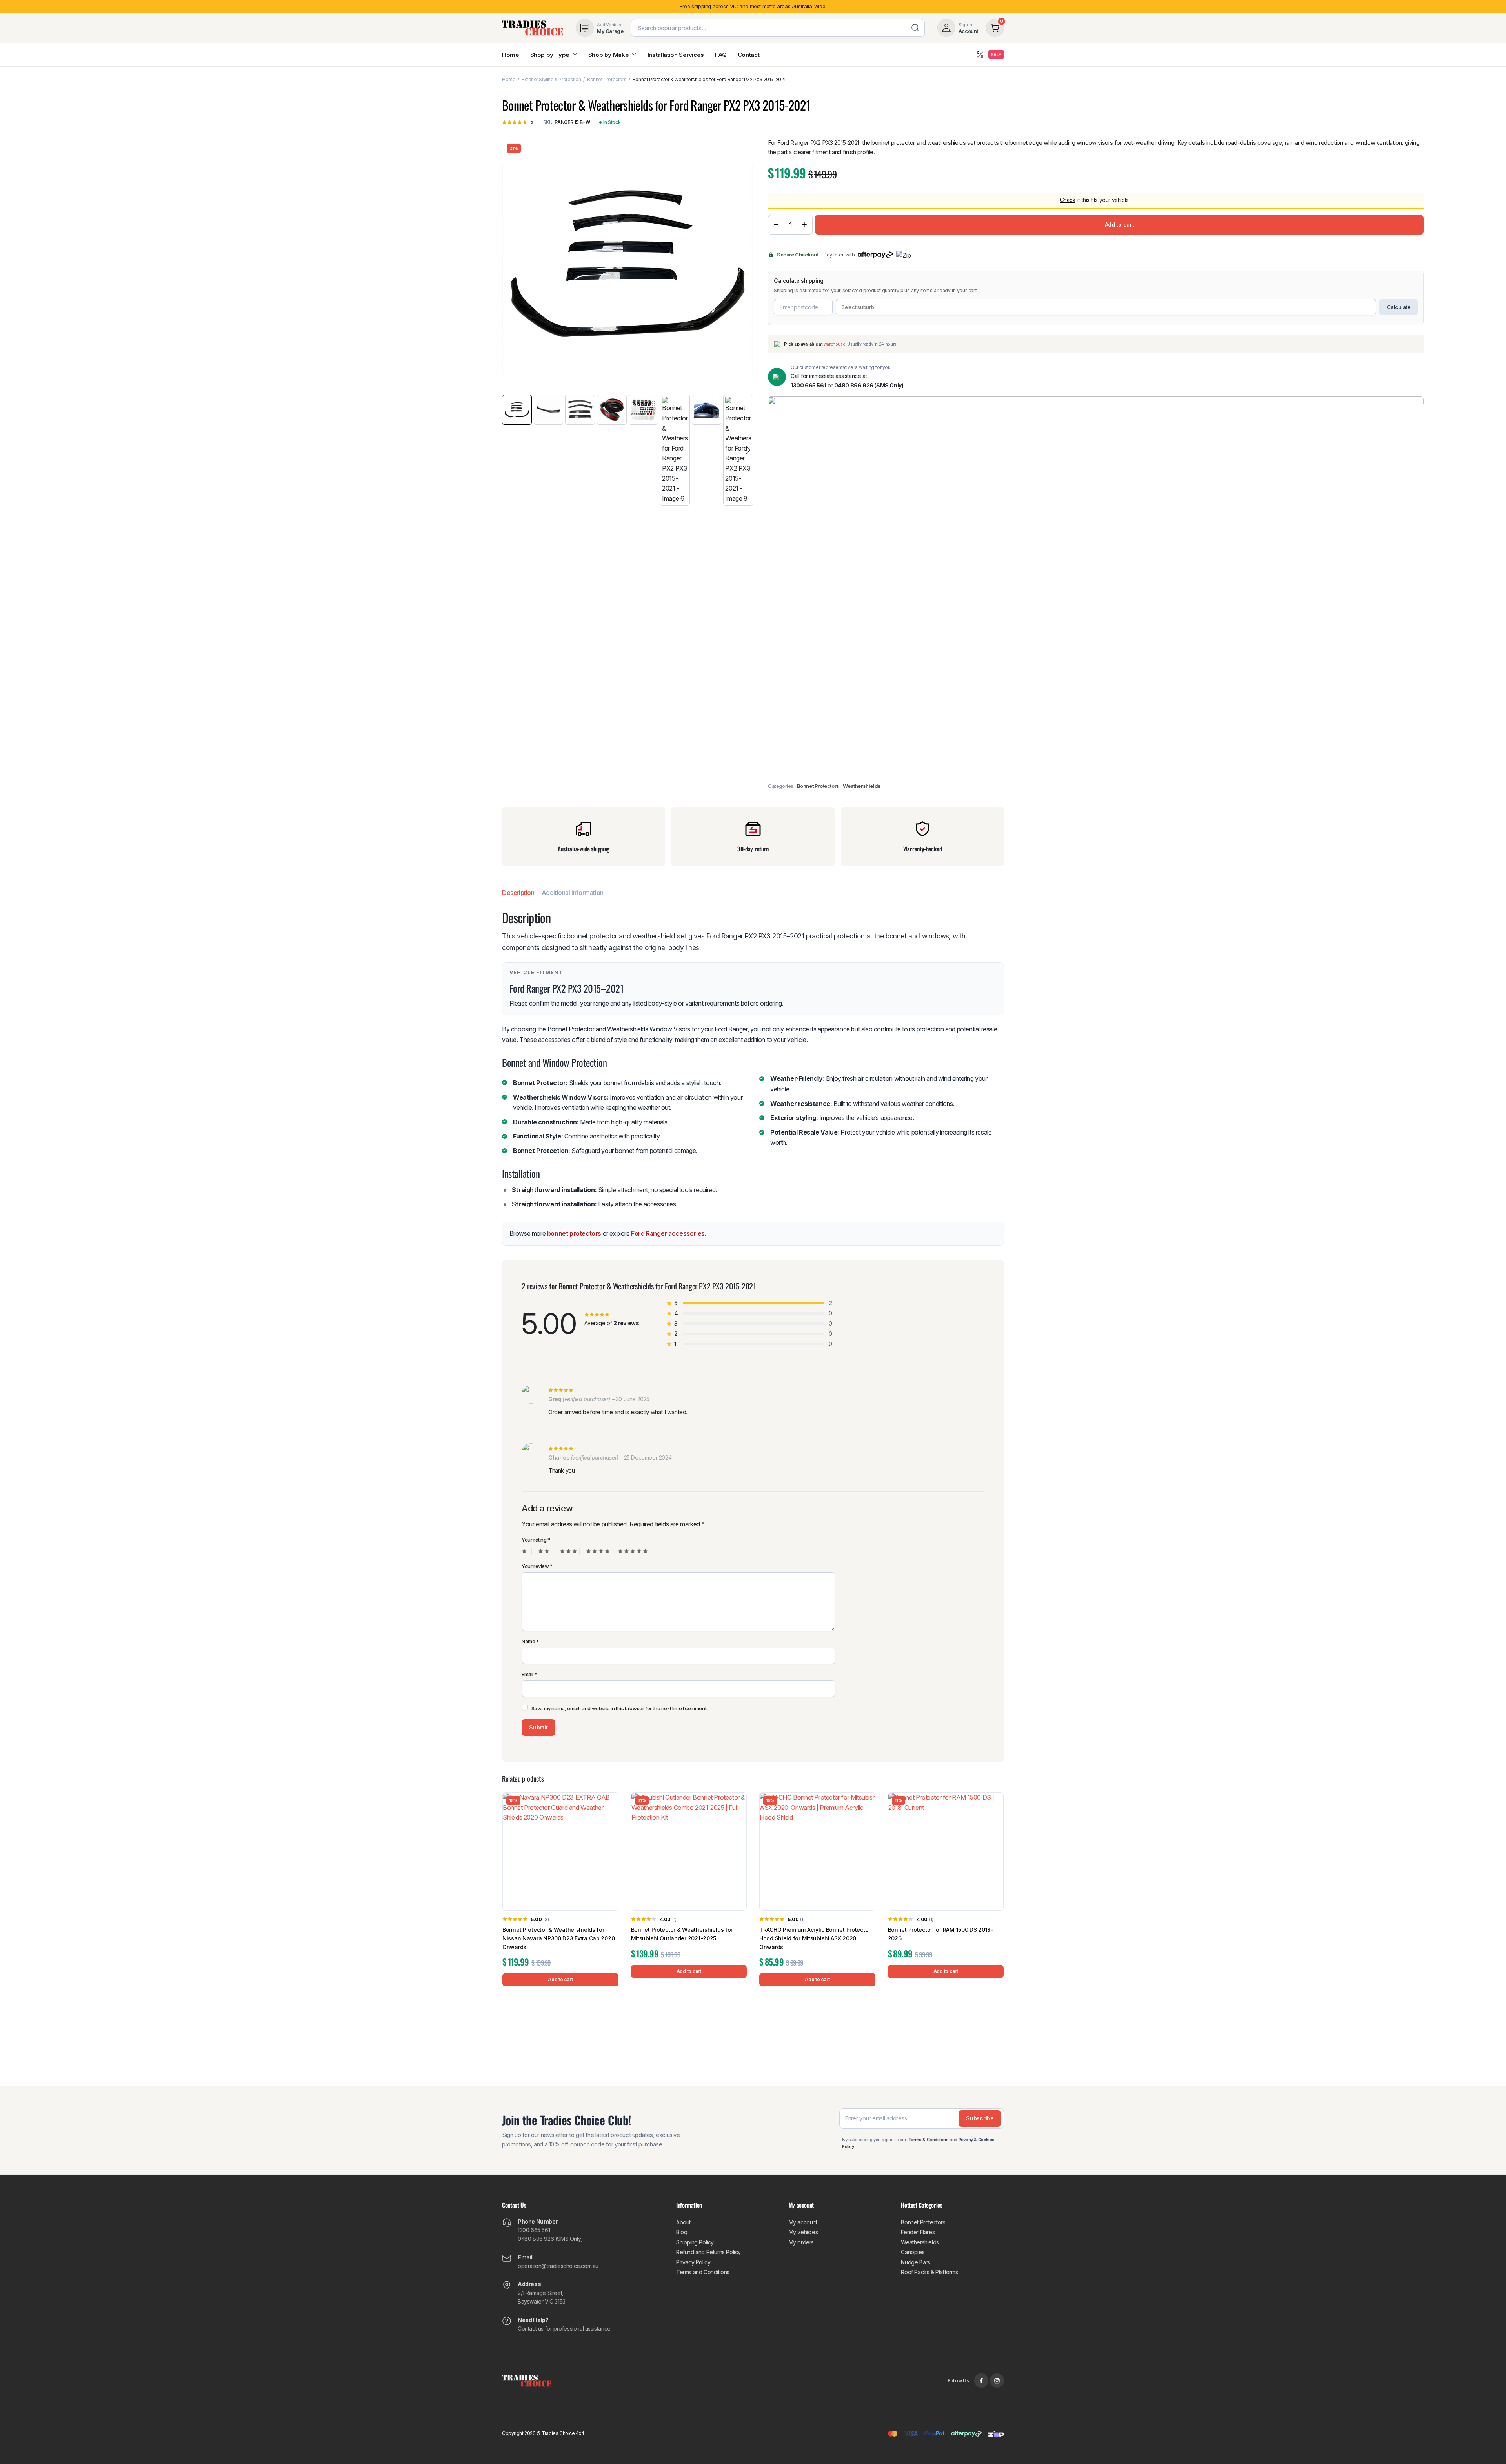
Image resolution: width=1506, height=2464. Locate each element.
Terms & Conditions (774, 1271)
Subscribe (753, 1249)
